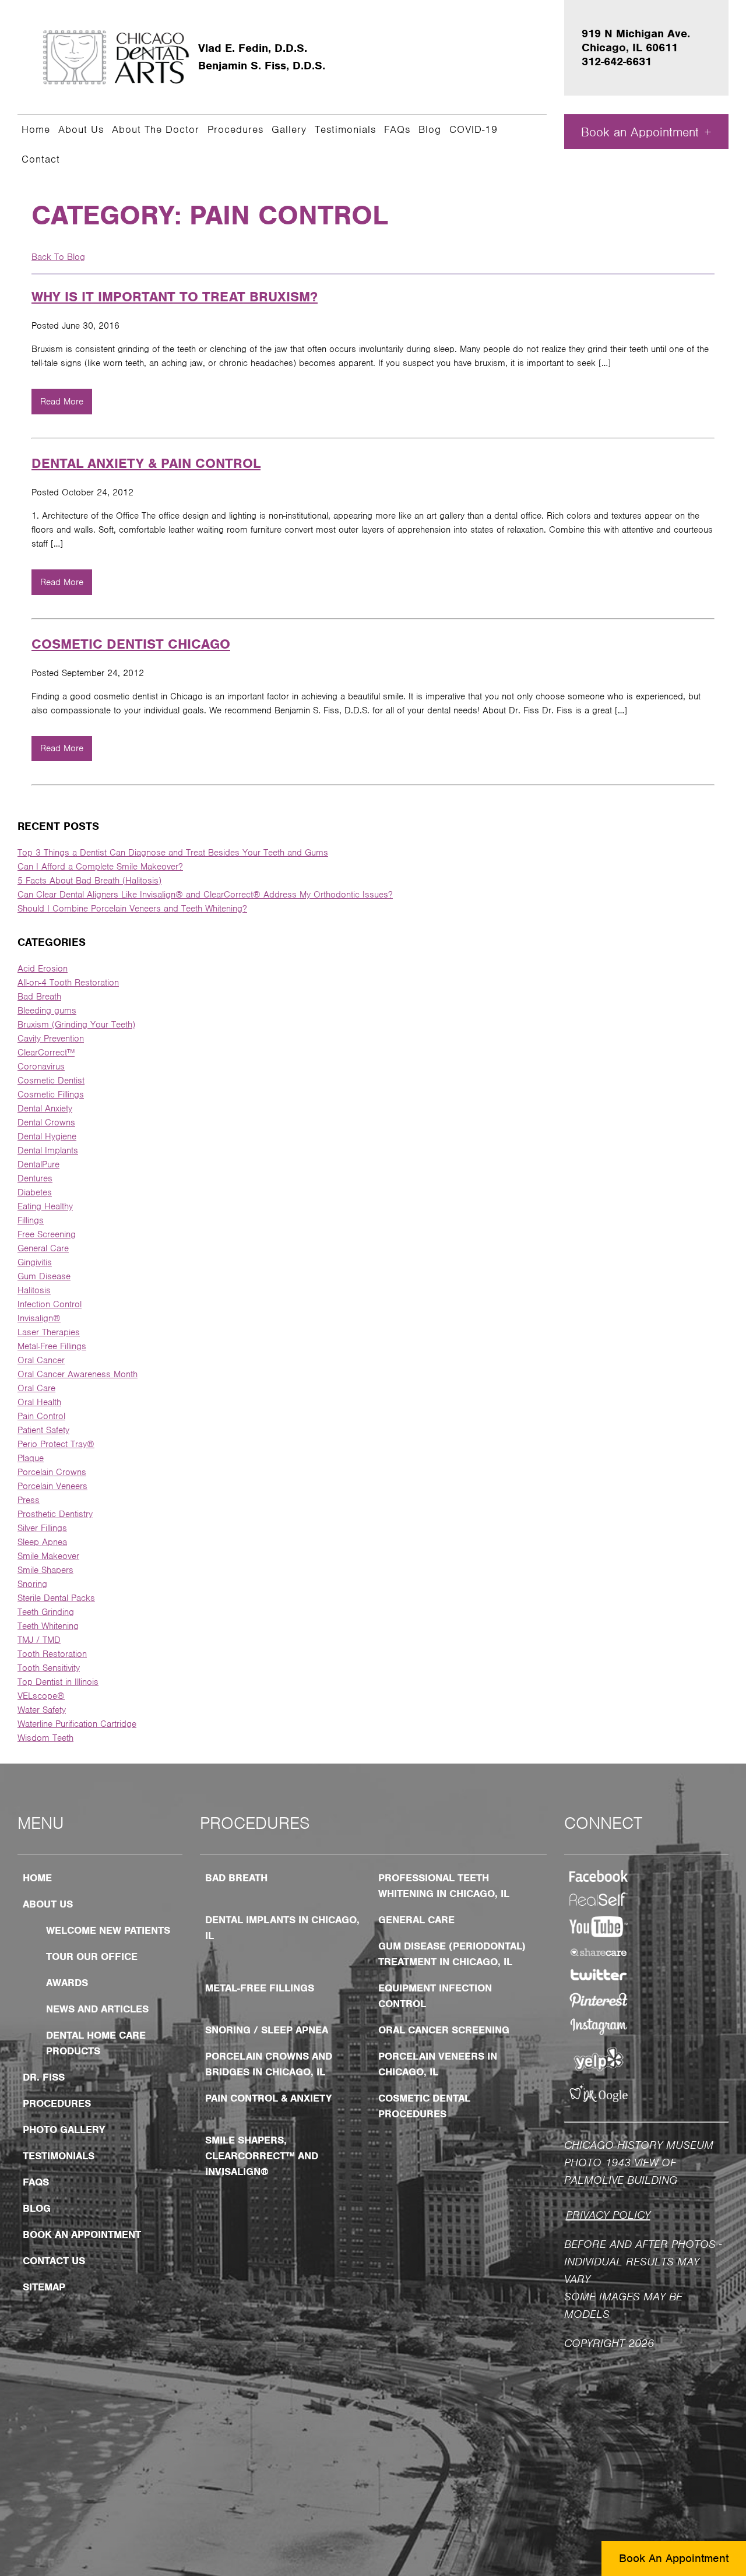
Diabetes (35, 1192)
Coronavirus (41, 1067)
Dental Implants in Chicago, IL (282, 1928)
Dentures (35, 1178)
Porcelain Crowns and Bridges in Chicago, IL (269, 2064)
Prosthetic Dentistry (55, 1514)
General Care (43, 1248)
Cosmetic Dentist (51, 1081)
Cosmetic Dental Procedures (424, 2106)
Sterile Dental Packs (56, 1598)
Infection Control (50, 1304)
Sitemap (44, 2287)
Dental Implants (48, 1150)
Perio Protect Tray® (56, 1444)
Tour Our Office (92, 1956)
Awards (67, 1983)
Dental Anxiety (45, 1108)
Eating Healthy (45, 1206)
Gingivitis (35, 1262)
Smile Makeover (48, 1556)
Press (29, 1500)
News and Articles (97, 2009)
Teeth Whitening (48, 1626)
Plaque (31, 1458)
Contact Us (54, 2261)
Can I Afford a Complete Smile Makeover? (100, 867)
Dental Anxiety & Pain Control (146, 463)
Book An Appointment (674, 2558)
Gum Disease (44, 1276)
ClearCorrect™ (46, 1053)
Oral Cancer (41, 1360)
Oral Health (39, 1402)
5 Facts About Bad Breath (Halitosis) (89, 881)
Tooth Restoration (52, 1654)
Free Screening (47, 1234)
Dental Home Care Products (96, 2043)
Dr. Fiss (44, 2077)
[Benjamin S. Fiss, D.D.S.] (117, 57)
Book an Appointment (640, 132)
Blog (430, 129)
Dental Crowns (46, 1122)
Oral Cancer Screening (444, 2030)
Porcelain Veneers (52, 1486)
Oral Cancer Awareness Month (78, 1374)
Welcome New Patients (108, 1930)
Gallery (289, 129)
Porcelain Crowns (52, 1472)
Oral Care (36, 1388)
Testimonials (345, 129)
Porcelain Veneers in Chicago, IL (438, 2064)
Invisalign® (39, 1318)
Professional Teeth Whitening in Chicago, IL (444, 1886)
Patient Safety (43, 1430)
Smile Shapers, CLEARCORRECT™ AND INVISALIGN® (262, 2156)
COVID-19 (474, 129)
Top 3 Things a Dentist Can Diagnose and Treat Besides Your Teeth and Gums (173, 853)
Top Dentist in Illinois (58, 1682)
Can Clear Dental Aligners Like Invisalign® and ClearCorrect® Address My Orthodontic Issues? (205, 895)
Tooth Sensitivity (49, 1668)
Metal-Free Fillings (52, 1346)
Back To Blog (58, 257)
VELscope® (41, 1696)
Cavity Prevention (51, 1039)
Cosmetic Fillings (51, 1095)
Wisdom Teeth (45, 1738)
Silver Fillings (42, 1528)
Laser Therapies (49, 1332)
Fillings (31, 1220)
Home (36, 129)
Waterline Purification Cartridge (77, 1724)
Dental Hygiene (47, 1136)
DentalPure (38, 1164)
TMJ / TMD (39, 1640)
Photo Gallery (64, 2130)
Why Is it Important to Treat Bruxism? (175, 297)
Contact (41, 159)
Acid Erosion (43, 969)
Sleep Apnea (42, 1542)
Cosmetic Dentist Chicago (131, 644)
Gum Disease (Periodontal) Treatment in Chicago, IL (452, 1954)
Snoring (32, 1584)
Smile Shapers (45, 1570)
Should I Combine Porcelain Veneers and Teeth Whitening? (132, 909)
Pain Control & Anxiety (268, 2098)
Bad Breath (39, 997)
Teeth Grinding (46, 1612)
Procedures (235, 129)
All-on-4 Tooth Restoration (68, 983)
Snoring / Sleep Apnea (267, 2030)
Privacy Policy (608, 2215)
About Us (81, 129)
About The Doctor (156, 129)
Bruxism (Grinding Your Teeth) (76, 1025)
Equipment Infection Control (435, 1996)
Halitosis (34, 1290)
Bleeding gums (47, 1011)
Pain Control (41, 1416)
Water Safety (42, 1710)
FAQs (397, 129)
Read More (62, 402)
